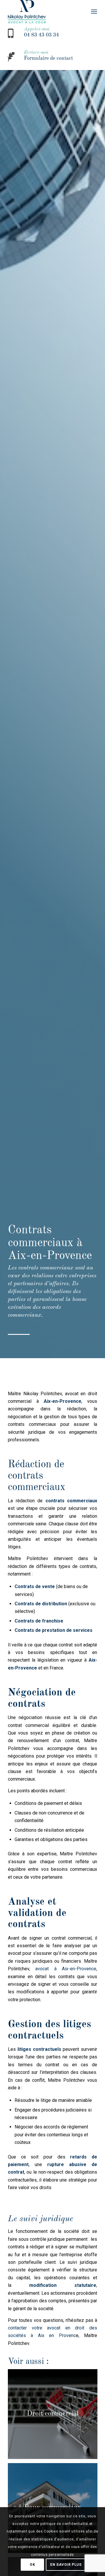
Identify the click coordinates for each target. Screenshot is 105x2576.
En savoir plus (66, 2565)
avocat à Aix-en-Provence (66, 1969)
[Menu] (94, 12)
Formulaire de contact (48, 58)
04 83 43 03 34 (41, 35)
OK (32, 2565)
